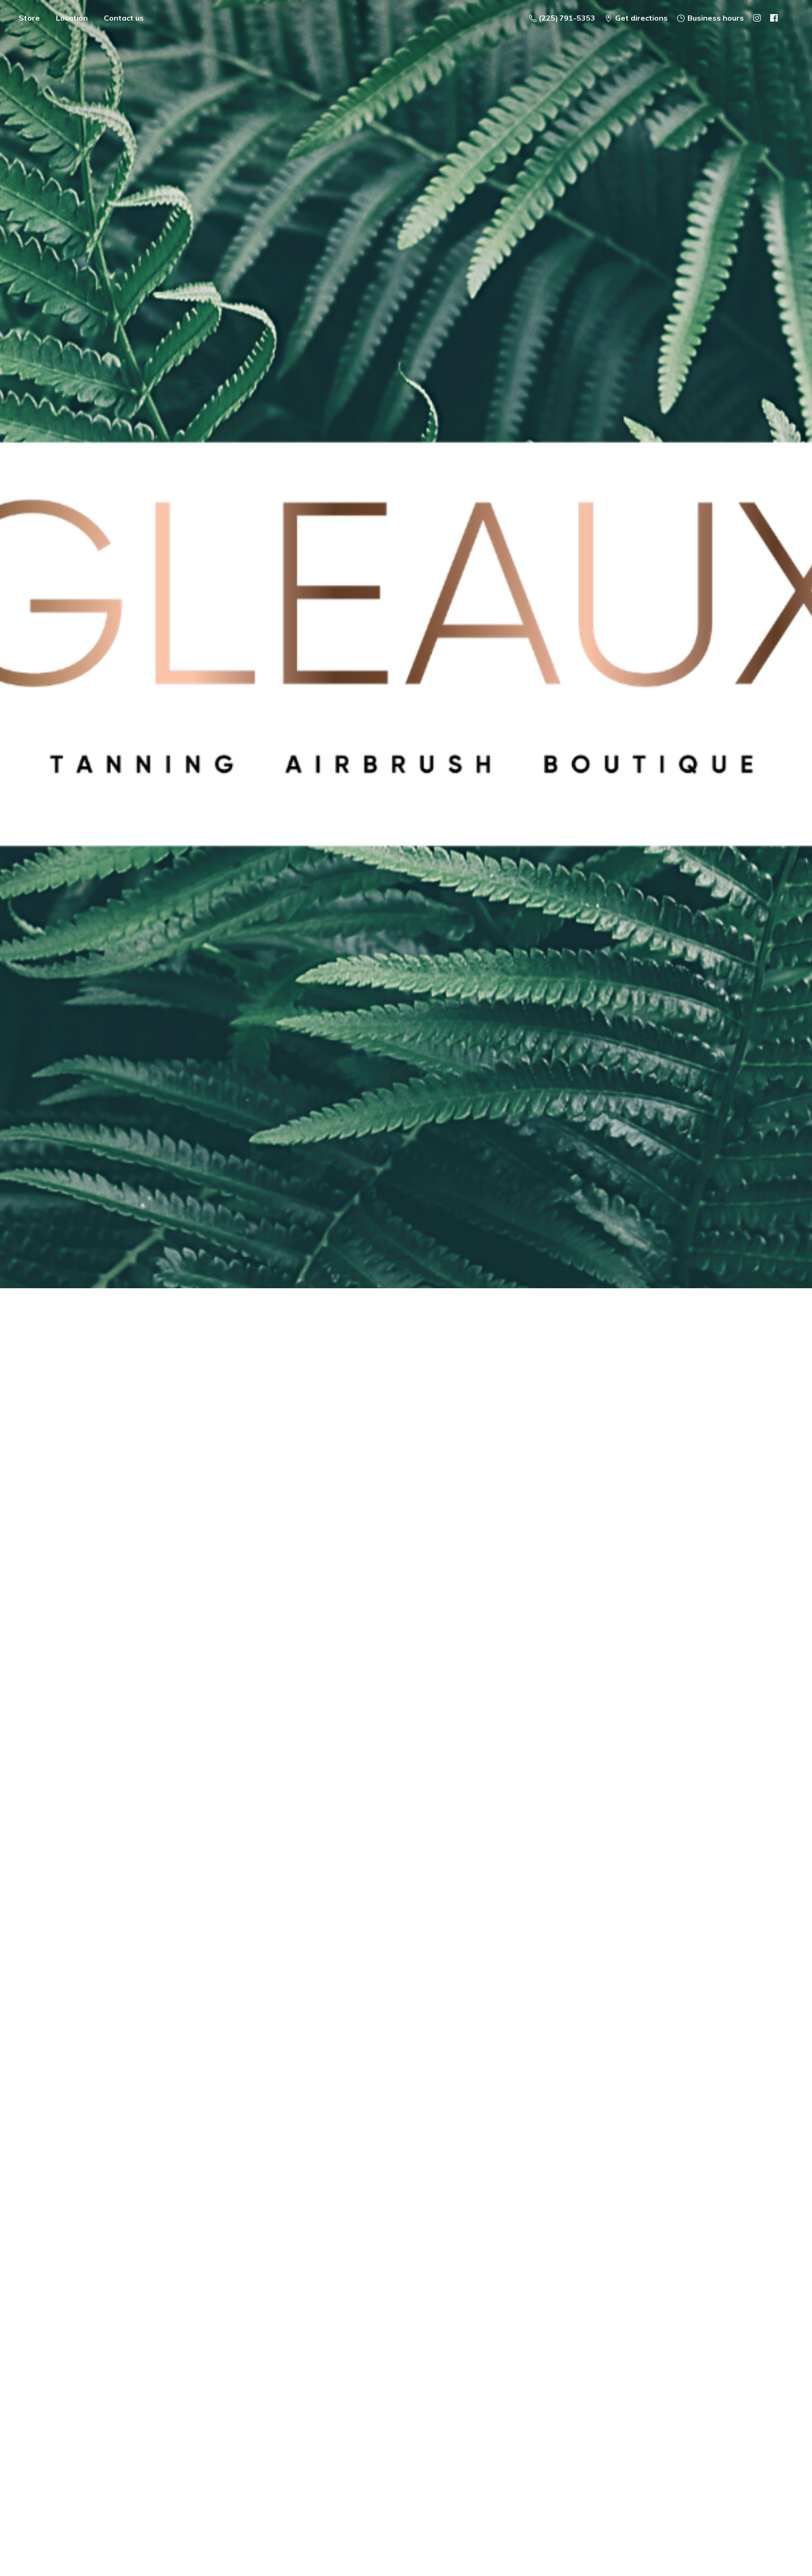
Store (29, 18)
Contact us (124, 18)
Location (72, 18)
